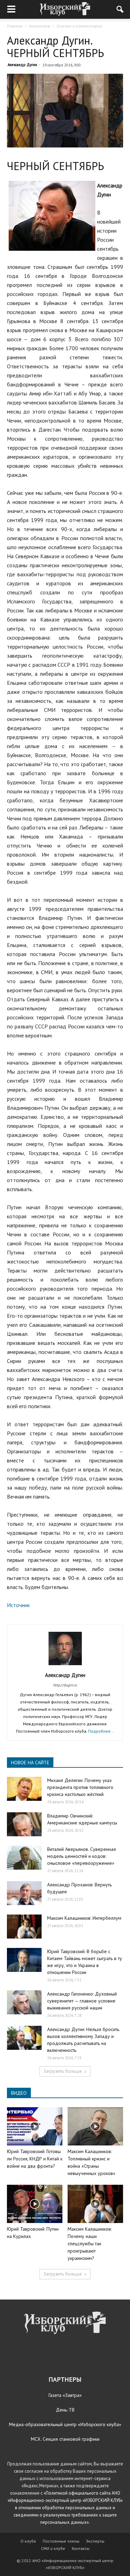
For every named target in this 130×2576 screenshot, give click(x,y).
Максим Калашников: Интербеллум (84, 1918)
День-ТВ (65, 2410)
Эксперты (95, 2541)
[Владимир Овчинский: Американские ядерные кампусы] (24, 1824)
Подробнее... (101, 1731)
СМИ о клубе (53, 2548)
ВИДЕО (19, 2093)
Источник (18, 1605)
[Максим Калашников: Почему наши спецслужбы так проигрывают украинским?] (95, 2204)
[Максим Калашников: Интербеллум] (24, 1927)
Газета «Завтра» (65, 2395)
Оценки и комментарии (79, 26)
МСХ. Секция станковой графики (65, 2439)
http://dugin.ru (65, 1685)
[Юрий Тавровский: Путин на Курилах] (35, 2204)
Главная (15, 26)
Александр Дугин (22, 65)
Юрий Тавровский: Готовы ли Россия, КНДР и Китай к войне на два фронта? (35, 2159)
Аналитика (40, 26)
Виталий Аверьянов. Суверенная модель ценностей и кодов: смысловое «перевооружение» (81, 1856)
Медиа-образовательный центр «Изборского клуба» (65, 2424)
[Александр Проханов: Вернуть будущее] (24, 1893)
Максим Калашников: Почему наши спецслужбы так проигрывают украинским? (90, 2244)
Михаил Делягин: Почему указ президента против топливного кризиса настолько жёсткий (80, 1787)
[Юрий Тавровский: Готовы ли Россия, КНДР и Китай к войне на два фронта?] (35, 2126)
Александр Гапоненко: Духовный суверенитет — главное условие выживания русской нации (82, 2001)
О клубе (28, 2541)
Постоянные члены (61, 2541)
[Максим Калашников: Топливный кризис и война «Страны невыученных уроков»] (95, 2126)
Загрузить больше (63, 2071)
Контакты (81, 2548)
